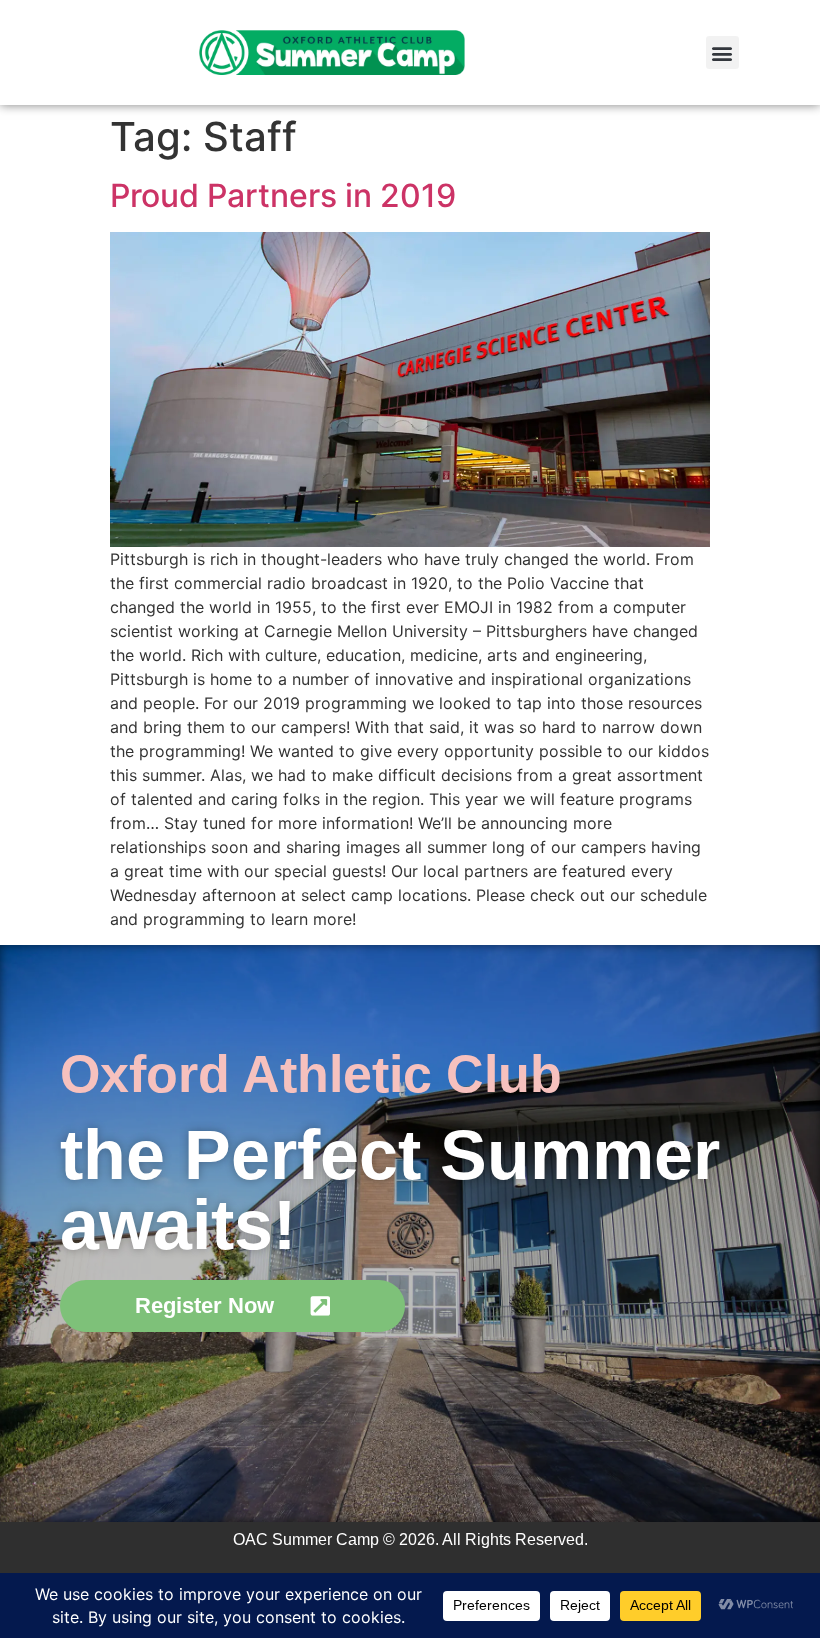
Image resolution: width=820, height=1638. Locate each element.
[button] (722, 52)
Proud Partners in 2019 (283, 195)
